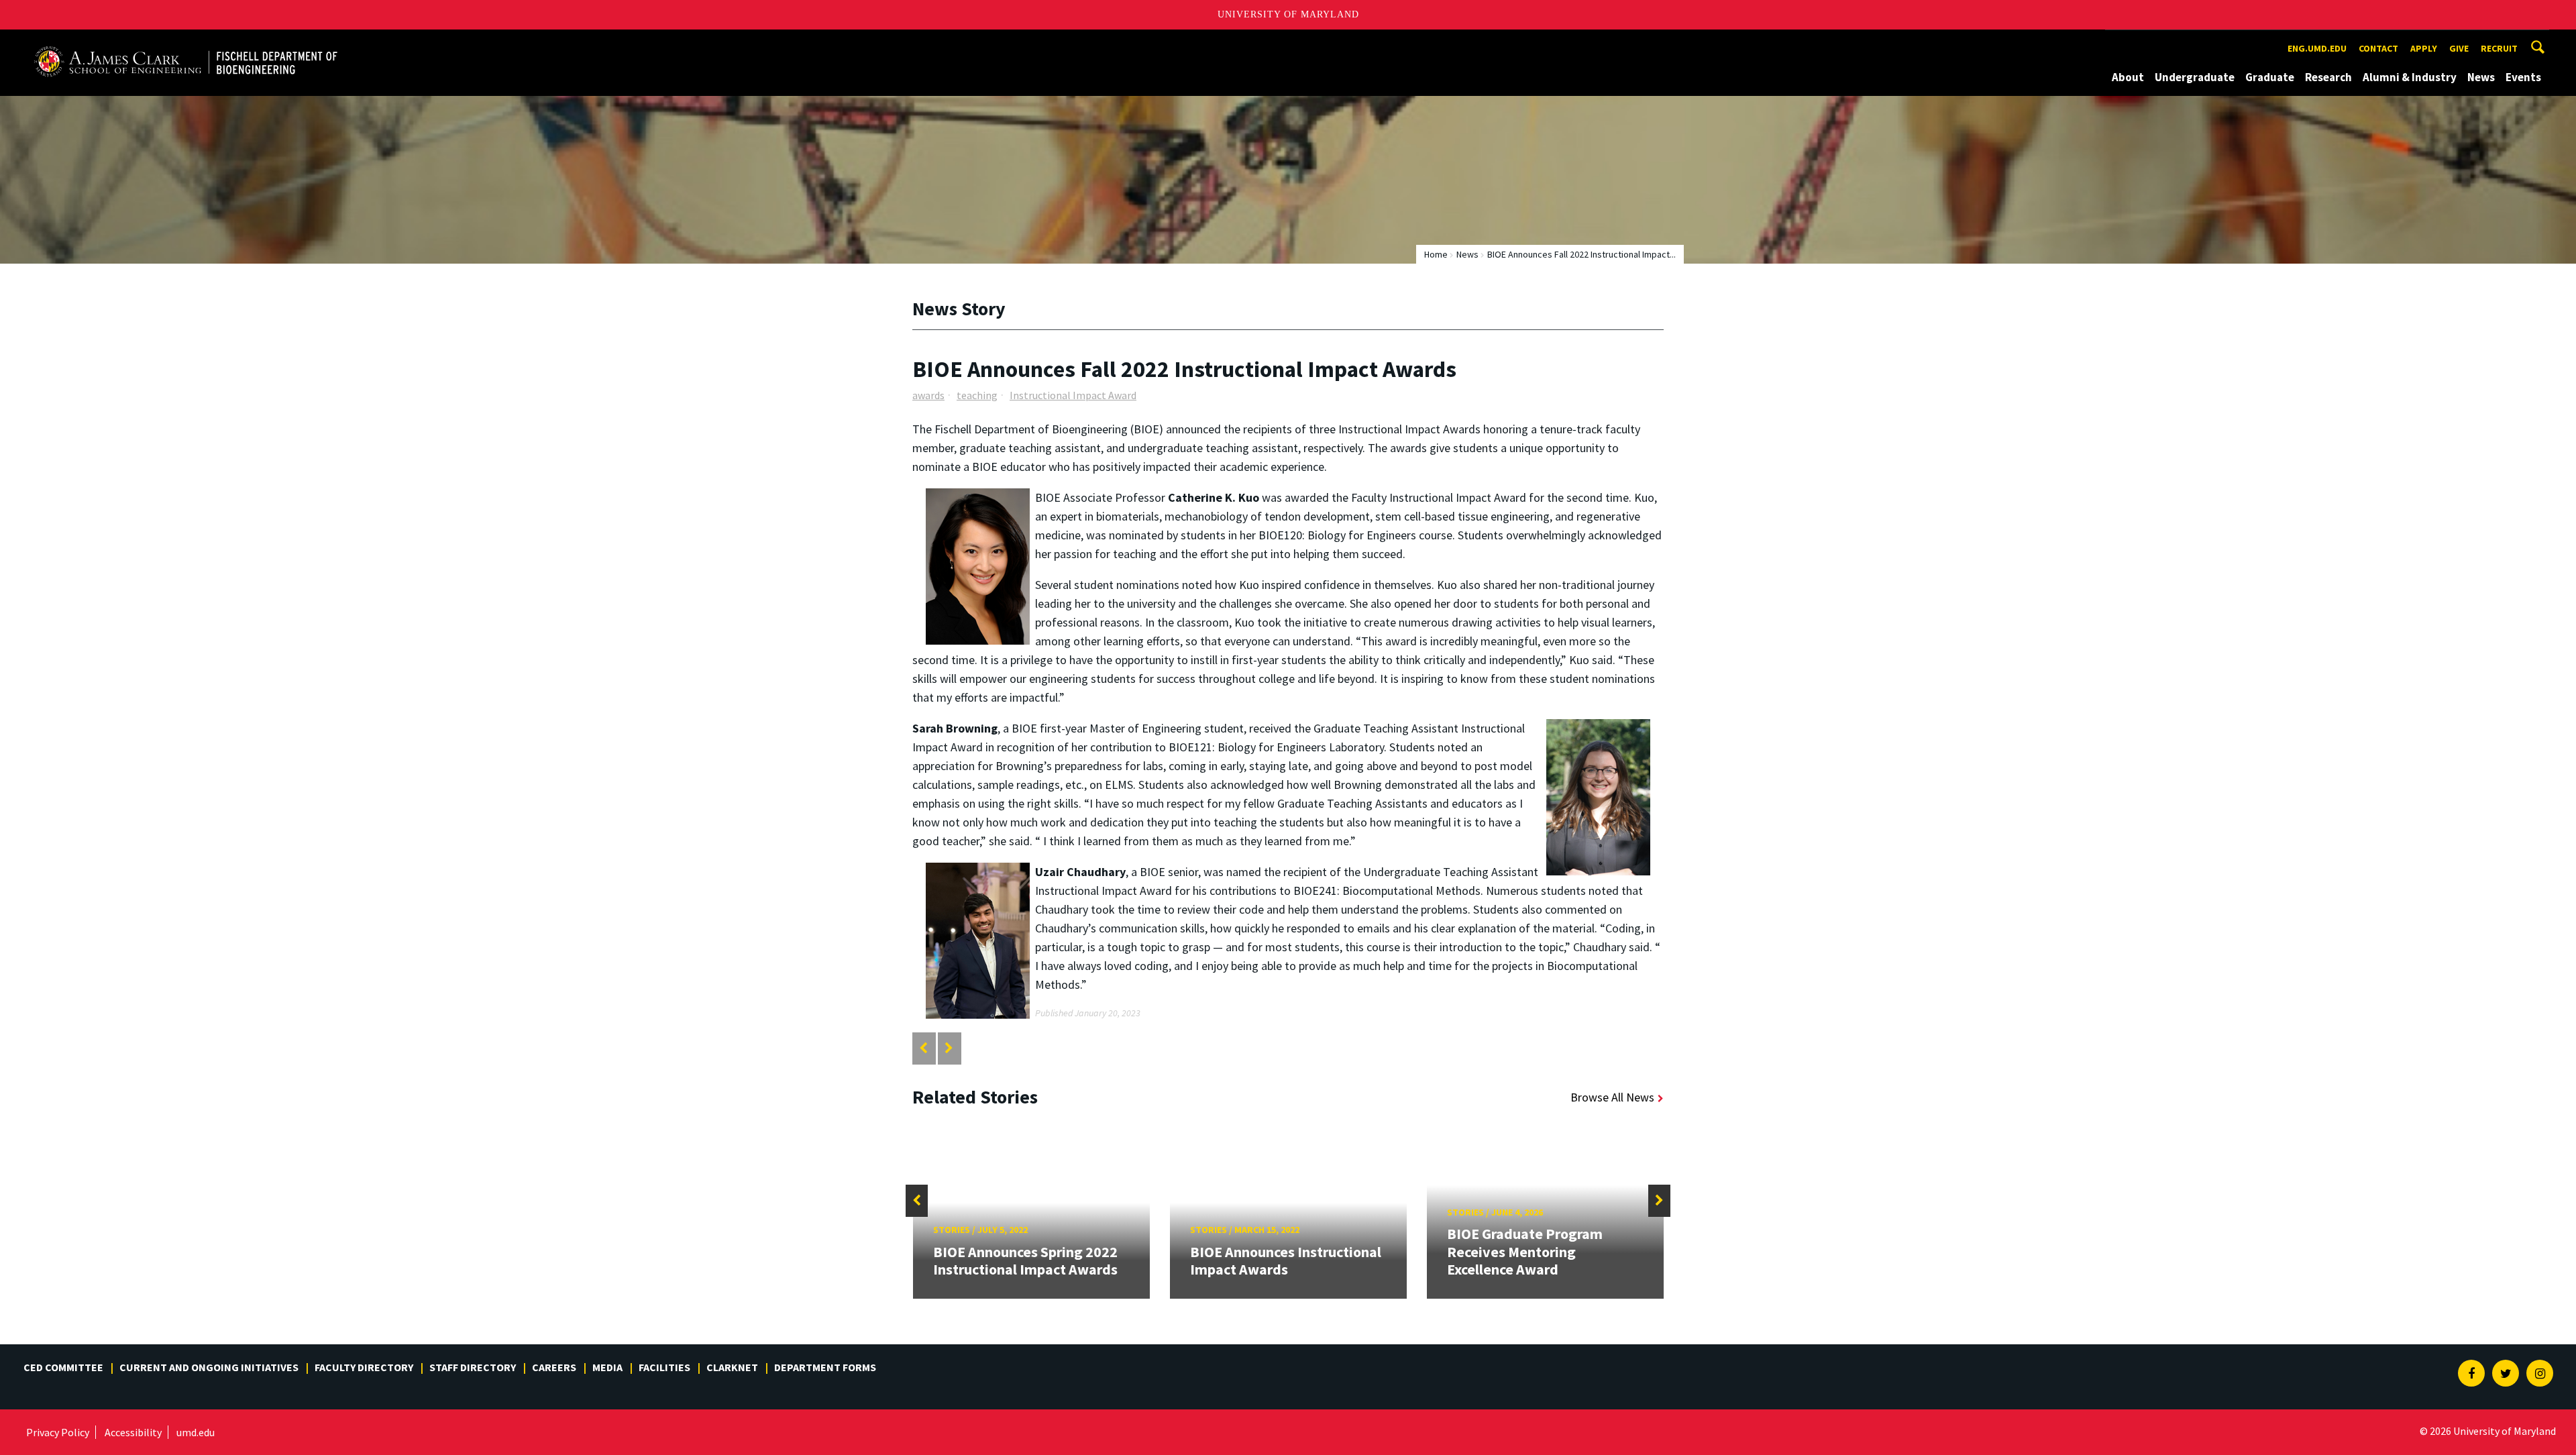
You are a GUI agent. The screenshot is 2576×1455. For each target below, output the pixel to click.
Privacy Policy (58, 1432)
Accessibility (133, 1432)
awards (928, 395)
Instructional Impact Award (1073, 395)
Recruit (2499, 48)
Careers (554, 1367)
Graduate (2270, 77)
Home (1436, 254)
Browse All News (1612, 1097)
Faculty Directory (364, 1367)
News (2481, 77)
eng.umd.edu (2317, 48)
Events (2523, 77)
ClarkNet (732, 1367)
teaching (977, 395)
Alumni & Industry (2410, 77)
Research (2328, 77)
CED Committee (63, 1367)
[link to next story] (949, 1048)
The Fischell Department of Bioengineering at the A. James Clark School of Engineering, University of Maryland (186, 42)
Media (607, 1367)
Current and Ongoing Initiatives (209, 1367)
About (2128, 77)
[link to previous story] (923, 1048)
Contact (2378, 48)
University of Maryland (1288, 14)
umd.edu (196, 1432)
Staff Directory (473, 1367)
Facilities (664, 1367)
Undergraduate (2195, 77)
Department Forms (825, 1367)
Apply (2424, 48)
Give (2459, 48)
